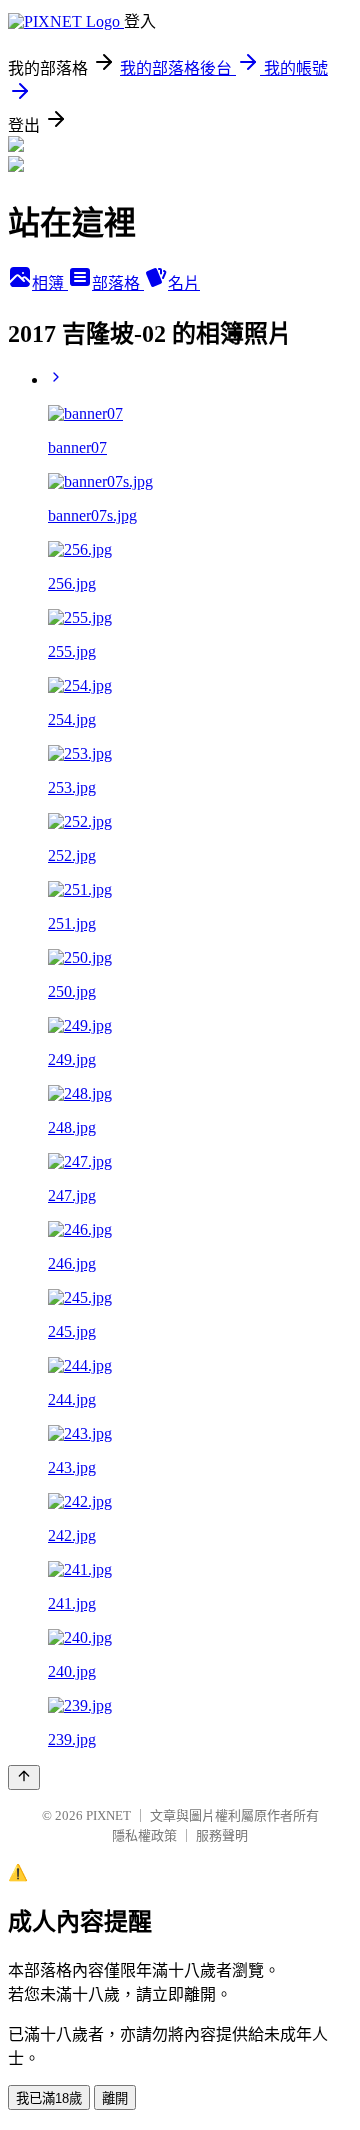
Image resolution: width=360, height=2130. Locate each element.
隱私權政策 (144, 1835)
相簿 (50, 283)
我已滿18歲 (49, 2098)
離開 (115, 2098)
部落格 (118, 283)
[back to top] (24, 1777)
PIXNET (108, 1815)
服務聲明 (222, 1835)
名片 (184, 283)
